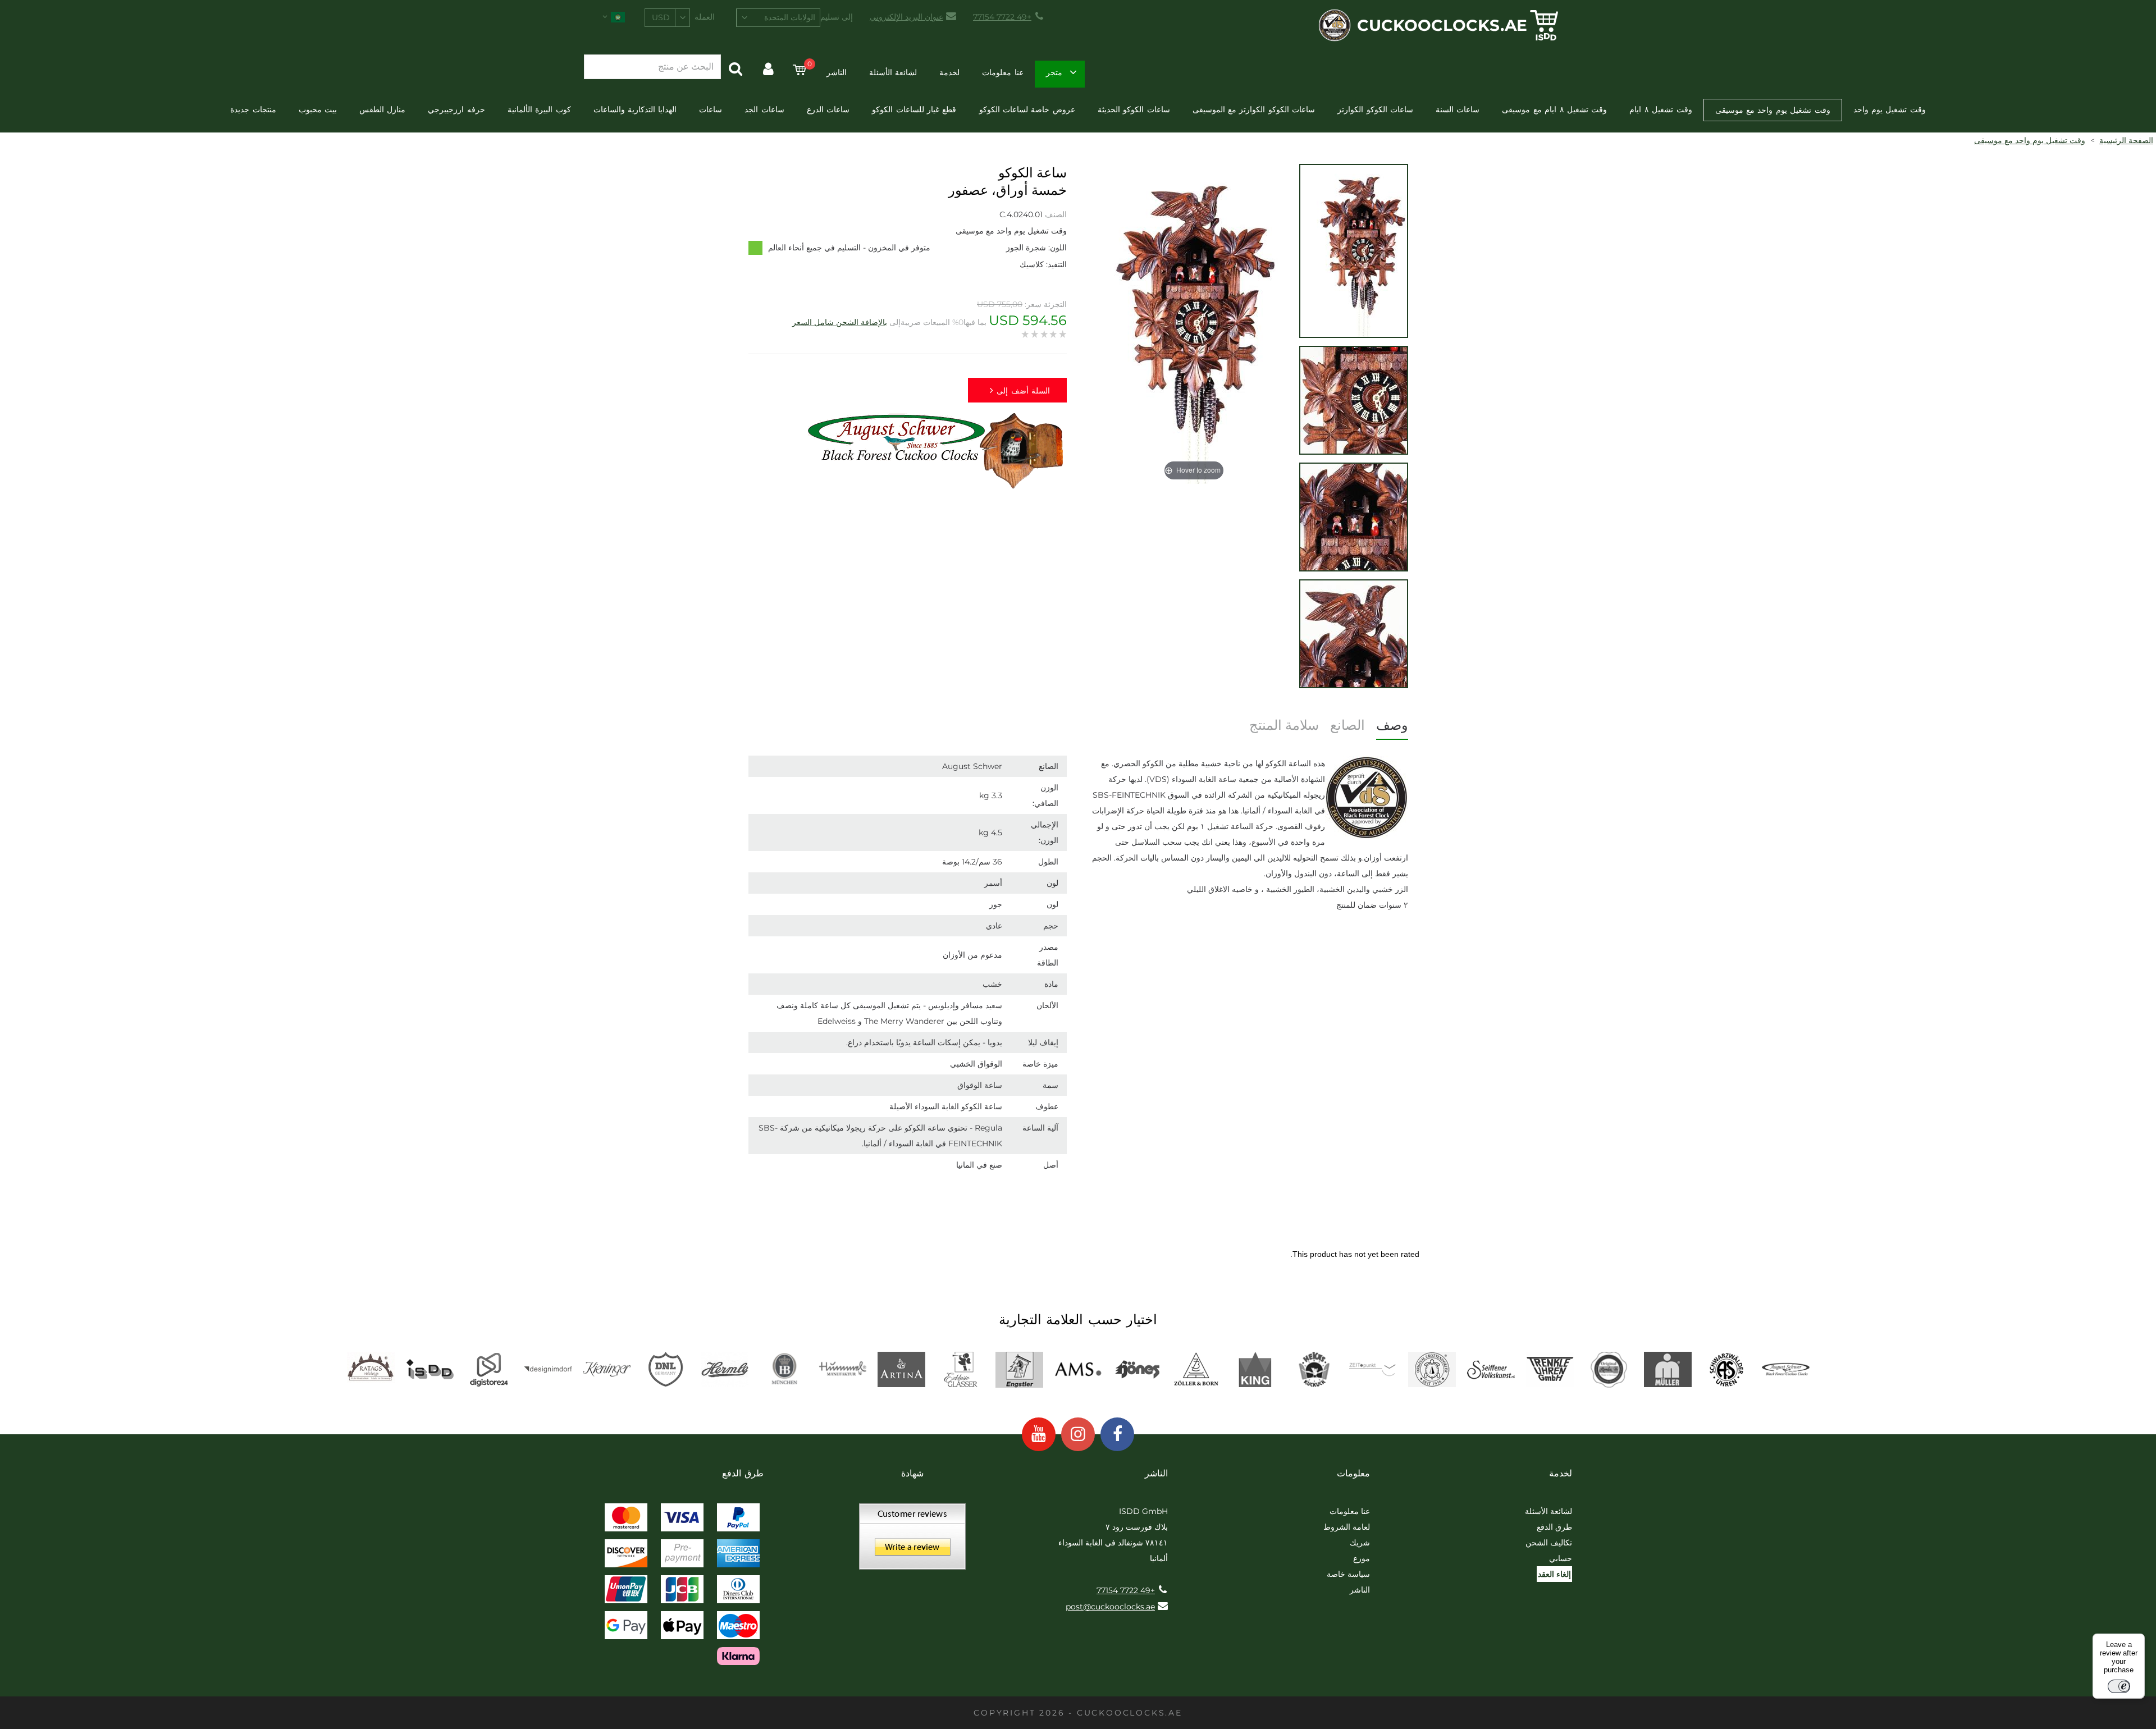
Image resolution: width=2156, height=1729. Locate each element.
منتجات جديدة (253, 109)
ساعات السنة (1458, 109)
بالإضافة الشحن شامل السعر (840, 322)
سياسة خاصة (1348, 1574)
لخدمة (949, 72)
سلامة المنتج (1284, 725)
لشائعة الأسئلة (893, 72)
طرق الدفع (1554, 1527)
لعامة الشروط (1347, 1527)
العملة (705, 17)
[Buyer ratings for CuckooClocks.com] (912, 1540)
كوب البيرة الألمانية (539, 109)
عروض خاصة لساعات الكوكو (1027, 109)
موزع (1362, 1558)
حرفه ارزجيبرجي (456, 109)
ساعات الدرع (828, 109)
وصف (1392, 725)
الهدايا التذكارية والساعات (635, 109)
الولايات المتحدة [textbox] (790, 17)
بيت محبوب (318, 109)
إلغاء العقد (1554, 1574)
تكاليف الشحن (1549, 1543)
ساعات (711, 109)
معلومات (1353, 1473)
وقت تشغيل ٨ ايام (1661, 109)
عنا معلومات (1002, 72)
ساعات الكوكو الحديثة (1134, 109)
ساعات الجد (764, 109)
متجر (1054, 72)
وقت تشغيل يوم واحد (1890, 109)
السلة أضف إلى (1023, 391)
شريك (1360, 1543)
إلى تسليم (837, 17)
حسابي (1561, 1558)
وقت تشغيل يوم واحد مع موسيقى (1773, 110)
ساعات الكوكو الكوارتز (1375, 109)
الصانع (1347, 725)
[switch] (2119, 1686)
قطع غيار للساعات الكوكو (914, 109)
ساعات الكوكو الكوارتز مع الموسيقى (1254, 109)
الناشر (837, 72)
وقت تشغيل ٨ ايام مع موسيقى (1554, 109)
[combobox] (778, 18)
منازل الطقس (382, 109)
